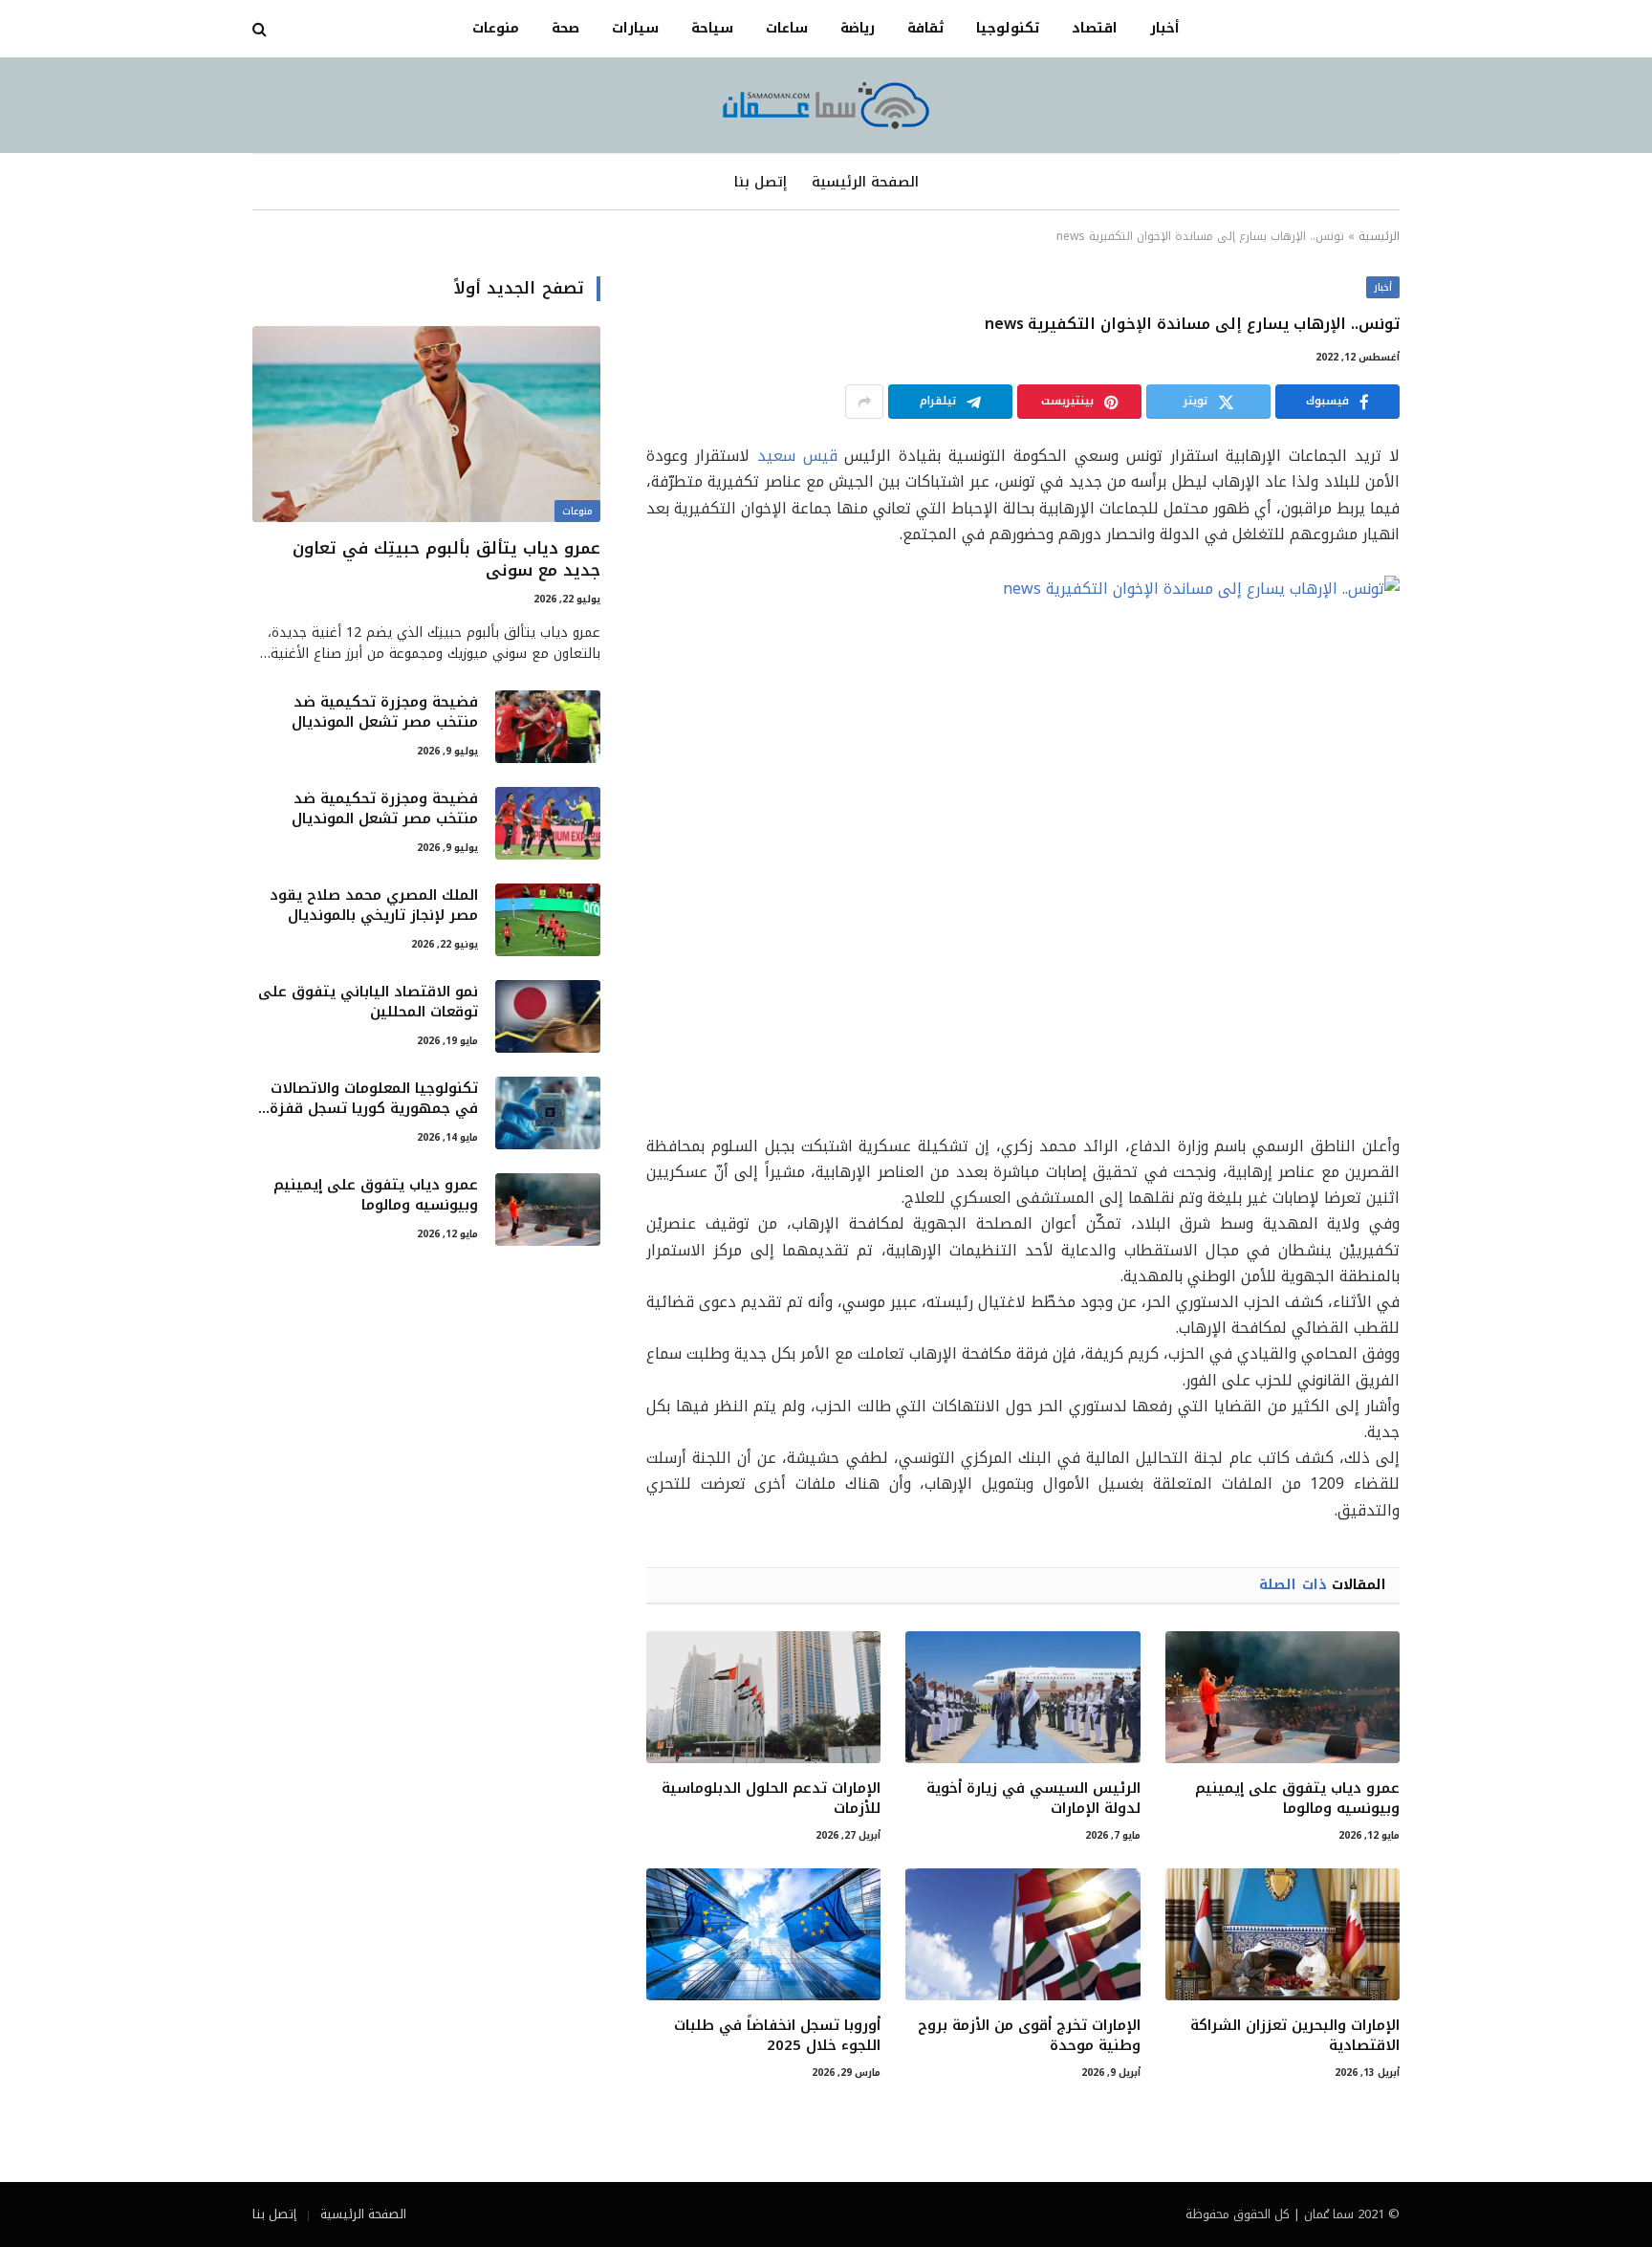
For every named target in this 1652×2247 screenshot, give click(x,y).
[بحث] (261, 29)
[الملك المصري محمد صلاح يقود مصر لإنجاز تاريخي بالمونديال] (548, 920)
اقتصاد (1095, 28)
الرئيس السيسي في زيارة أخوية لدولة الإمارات (1033, 1798)
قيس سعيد (797, 456)
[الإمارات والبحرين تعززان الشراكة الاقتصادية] (1282, 1934)
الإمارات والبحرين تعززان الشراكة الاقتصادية (1295, 2035)
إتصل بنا (761, 182)
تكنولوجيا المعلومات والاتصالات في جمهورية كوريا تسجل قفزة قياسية (374, 1099)
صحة (565, 28)
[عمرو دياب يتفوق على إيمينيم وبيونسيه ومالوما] (1282, 1697)
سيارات (635, 28)
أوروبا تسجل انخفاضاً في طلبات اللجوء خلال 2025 (777, 2035)
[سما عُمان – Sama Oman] (826, 105)
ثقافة (925, 28)
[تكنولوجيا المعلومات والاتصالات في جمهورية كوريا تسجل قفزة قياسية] (548, 1113)
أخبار (1165, 28)
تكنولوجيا (1008, 28)
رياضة (858, 28)
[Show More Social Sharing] (864, 402)
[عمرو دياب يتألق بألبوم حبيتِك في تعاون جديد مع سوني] (426, 424)
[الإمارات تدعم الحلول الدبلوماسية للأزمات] (763, 1697)
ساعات (787, 28)
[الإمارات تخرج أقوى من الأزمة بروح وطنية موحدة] (1022, 1934)
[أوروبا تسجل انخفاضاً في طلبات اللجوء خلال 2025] (763, 1934)
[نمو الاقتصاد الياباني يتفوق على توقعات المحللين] (548, 1016)
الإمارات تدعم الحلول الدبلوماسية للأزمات (771, 1798)
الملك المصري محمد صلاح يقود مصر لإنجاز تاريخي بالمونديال (374, 906)
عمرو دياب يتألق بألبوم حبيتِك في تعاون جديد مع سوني (446, 559)
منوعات (496, 28)
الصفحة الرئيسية (865, 182)
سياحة (712, 28)
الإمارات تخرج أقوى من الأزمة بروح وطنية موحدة (1029, 2035)
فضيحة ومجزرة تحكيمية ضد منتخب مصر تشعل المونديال (385, 713)
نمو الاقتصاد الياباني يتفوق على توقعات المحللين (368, 1003)
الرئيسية (1379, 236)
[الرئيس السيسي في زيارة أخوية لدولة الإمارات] (1022, 1697)
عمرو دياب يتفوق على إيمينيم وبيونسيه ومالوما (1297, 1798)
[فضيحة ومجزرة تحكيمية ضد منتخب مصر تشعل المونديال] (548, 727)
